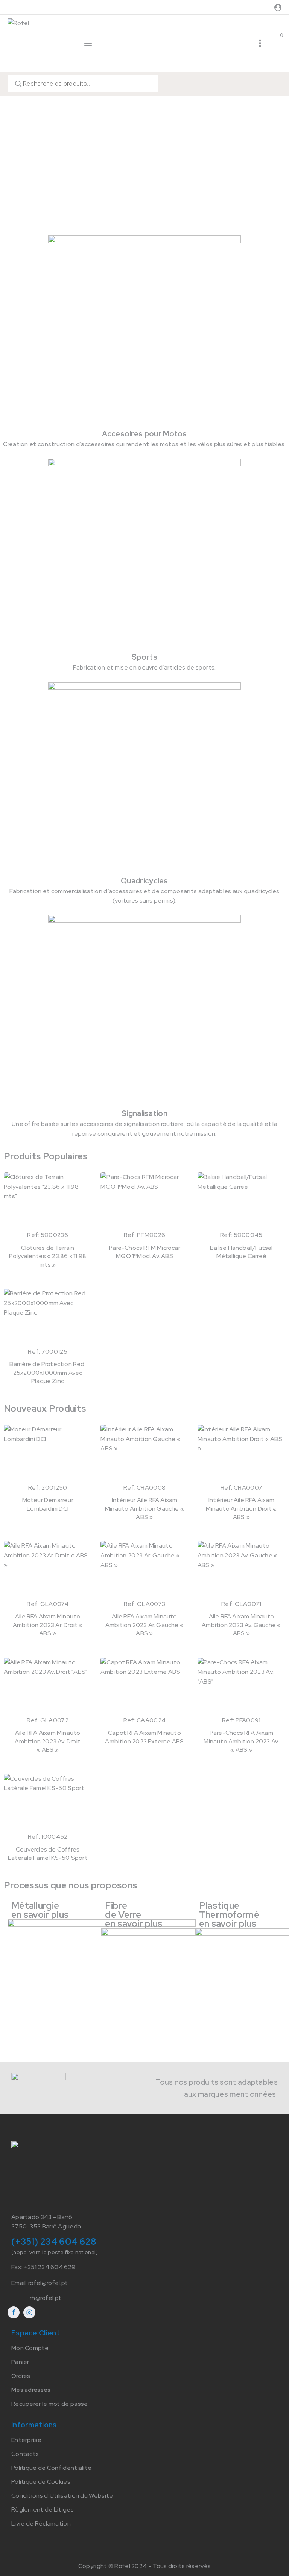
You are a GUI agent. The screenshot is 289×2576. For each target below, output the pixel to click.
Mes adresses (31, 2390)
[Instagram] (29, 2312)
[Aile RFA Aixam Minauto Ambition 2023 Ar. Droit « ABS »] (48, 1570)
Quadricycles (144, 881)
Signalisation (144, 1113)
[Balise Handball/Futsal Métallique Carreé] (241, 1201)
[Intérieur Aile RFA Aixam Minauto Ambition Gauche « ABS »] (144, 1453)
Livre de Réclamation (41, 2523)
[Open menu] (260, 43)
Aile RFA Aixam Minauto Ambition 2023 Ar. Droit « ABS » (48, 1625)
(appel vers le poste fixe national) (55, 2252)
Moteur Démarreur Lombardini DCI (48, 1504)
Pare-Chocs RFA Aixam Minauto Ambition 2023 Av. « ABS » (241, 1741)
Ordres (21, 2376)
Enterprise (26, 2440)
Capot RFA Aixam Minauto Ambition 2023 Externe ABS (144, 1737)
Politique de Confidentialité (51, 2468)
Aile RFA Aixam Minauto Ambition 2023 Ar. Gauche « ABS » (144, 1625)
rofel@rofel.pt (48, 2283)
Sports (144, 657)
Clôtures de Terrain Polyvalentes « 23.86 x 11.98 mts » (48, 1256)
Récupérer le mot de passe (50, 2404)
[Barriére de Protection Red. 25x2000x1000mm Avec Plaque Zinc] (48, 1318)
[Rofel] (39, 43)
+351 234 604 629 (50, 2267)
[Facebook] (14, 2312)
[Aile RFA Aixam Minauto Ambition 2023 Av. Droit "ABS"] (48, 1687)
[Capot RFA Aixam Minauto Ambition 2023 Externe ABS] (144, 1687)
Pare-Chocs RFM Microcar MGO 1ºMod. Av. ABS (144, 1252)
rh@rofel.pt (46, 2298)
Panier (20, 2362)
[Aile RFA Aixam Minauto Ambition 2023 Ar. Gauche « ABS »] (144, 1570)
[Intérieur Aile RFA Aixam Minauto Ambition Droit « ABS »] (241, 1453)
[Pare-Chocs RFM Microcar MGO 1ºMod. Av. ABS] (144, 1201)
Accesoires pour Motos (144, 434)
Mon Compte (30, 2348)
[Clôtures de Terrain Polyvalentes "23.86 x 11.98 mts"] (48, 1201)
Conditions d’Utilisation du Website (62, 2496)
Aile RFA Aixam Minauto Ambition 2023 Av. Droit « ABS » (48, 1741)
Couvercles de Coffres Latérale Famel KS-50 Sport (48, 1854)
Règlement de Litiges (43, 2510)
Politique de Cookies (41, 2482)
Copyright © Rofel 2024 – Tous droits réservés (145, 2566)
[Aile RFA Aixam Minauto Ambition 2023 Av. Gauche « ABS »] (241, 1570)
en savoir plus (40, 1915)
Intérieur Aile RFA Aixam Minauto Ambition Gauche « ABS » (144, 1508)
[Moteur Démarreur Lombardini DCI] (48, 1453)
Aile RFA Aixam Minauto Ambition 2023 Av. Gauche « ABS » (241, 1625)
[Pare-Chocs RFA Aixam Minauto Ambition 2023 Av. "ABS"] (241, 1687)
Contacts (25, 2454)
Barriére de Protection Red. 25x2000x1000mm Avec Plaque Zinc (47, 1373)
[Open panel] (88, 43)
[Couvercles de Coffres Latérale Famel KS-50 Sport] (48, 1803)
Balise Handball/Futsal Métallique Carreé (241, 1252)
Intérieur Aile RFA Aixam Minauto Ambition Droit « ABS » (241, 1508)
